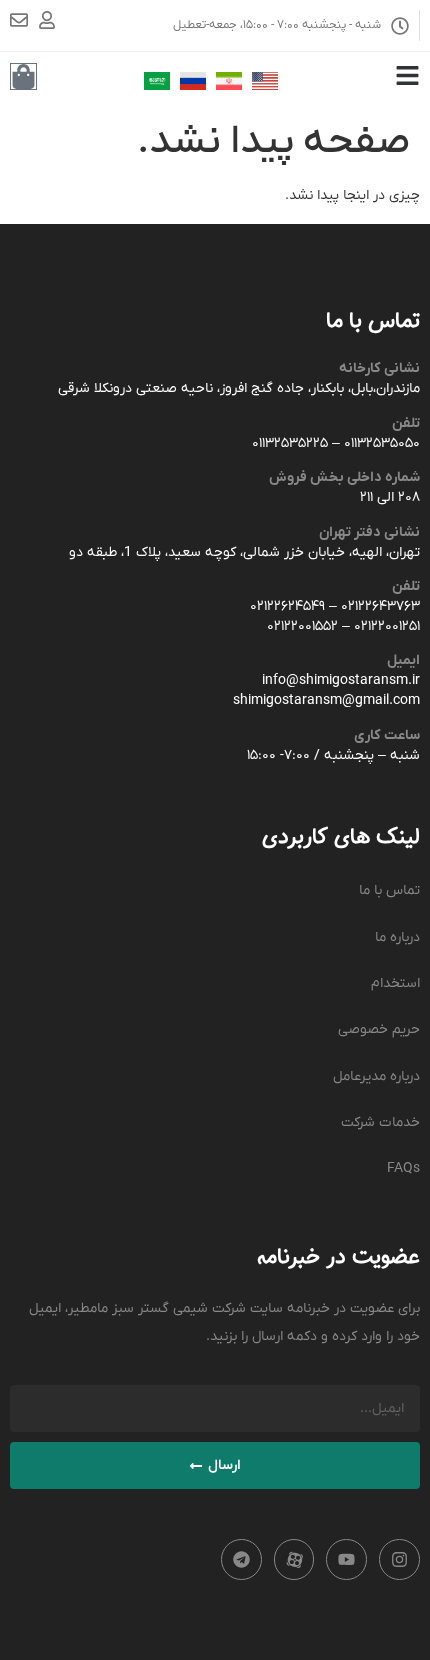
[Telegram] (241, 1559)
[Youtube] (346, 1559)
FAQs (403, 1168)
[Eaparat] (294, 1559)
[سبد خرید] (23, 76)
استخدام (395, 983)
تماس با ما (389, 890)
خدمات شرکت (380, 1122)
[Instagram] (399, 1559)
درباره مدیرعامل (376, 1076)
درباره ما (397, 937)
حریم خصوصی (379, 1029)
